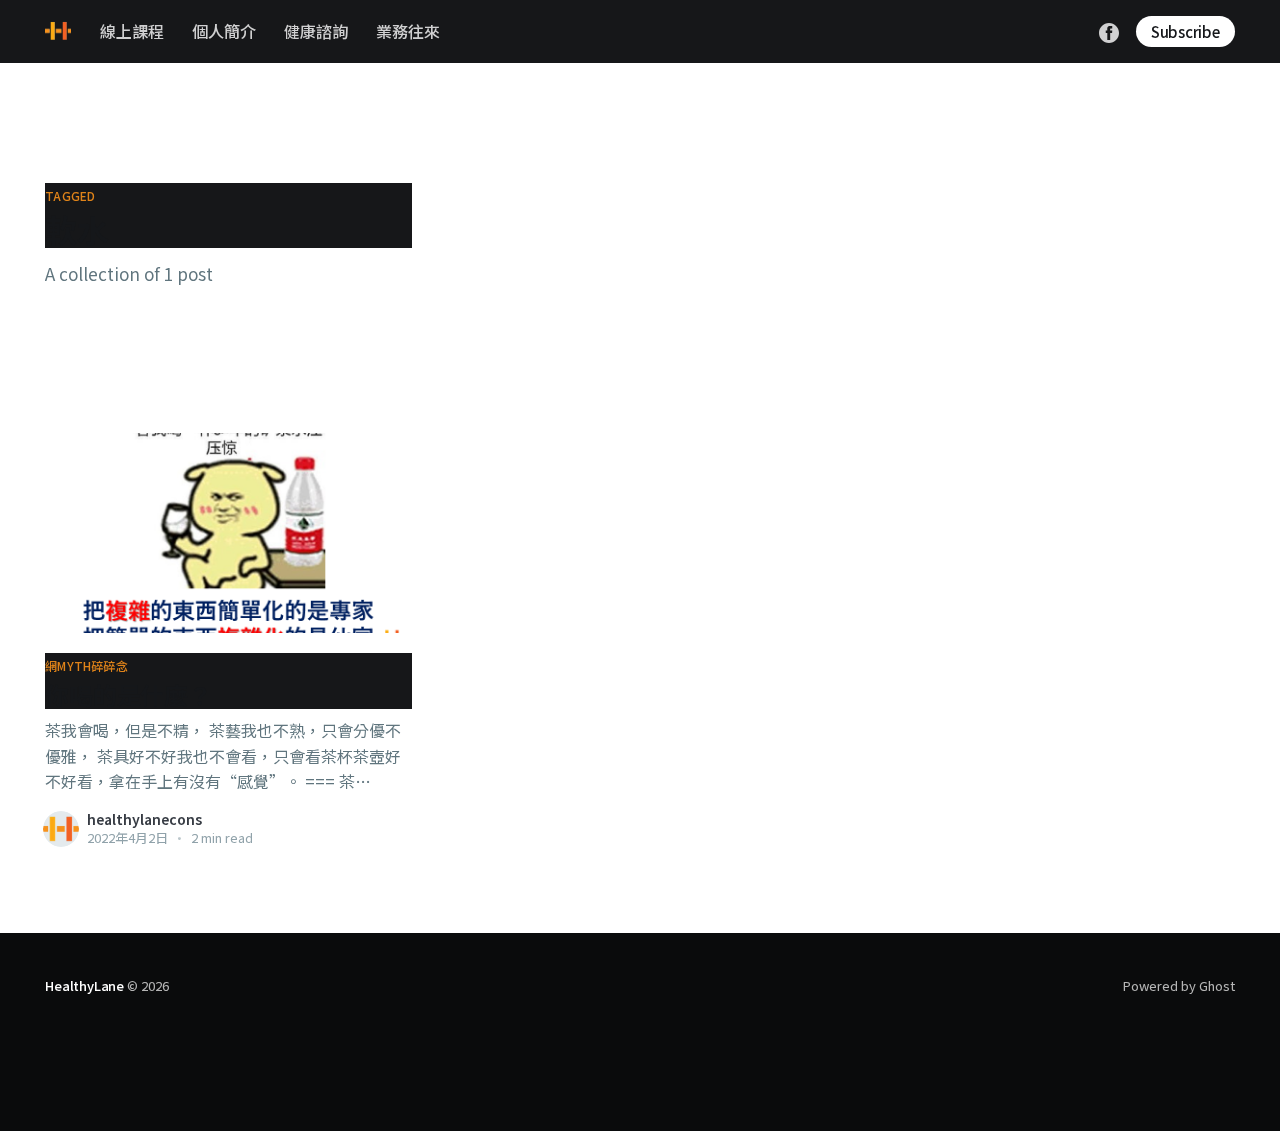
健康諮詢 (316, 31)
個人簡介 (224, 31)
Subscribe (1185, 31)
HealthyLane (84, 985)
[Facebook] (1109, 30)
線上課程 (132, 31)
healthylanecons (144, 819)
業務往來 (408, 31)
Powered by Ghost (1179, 985)
